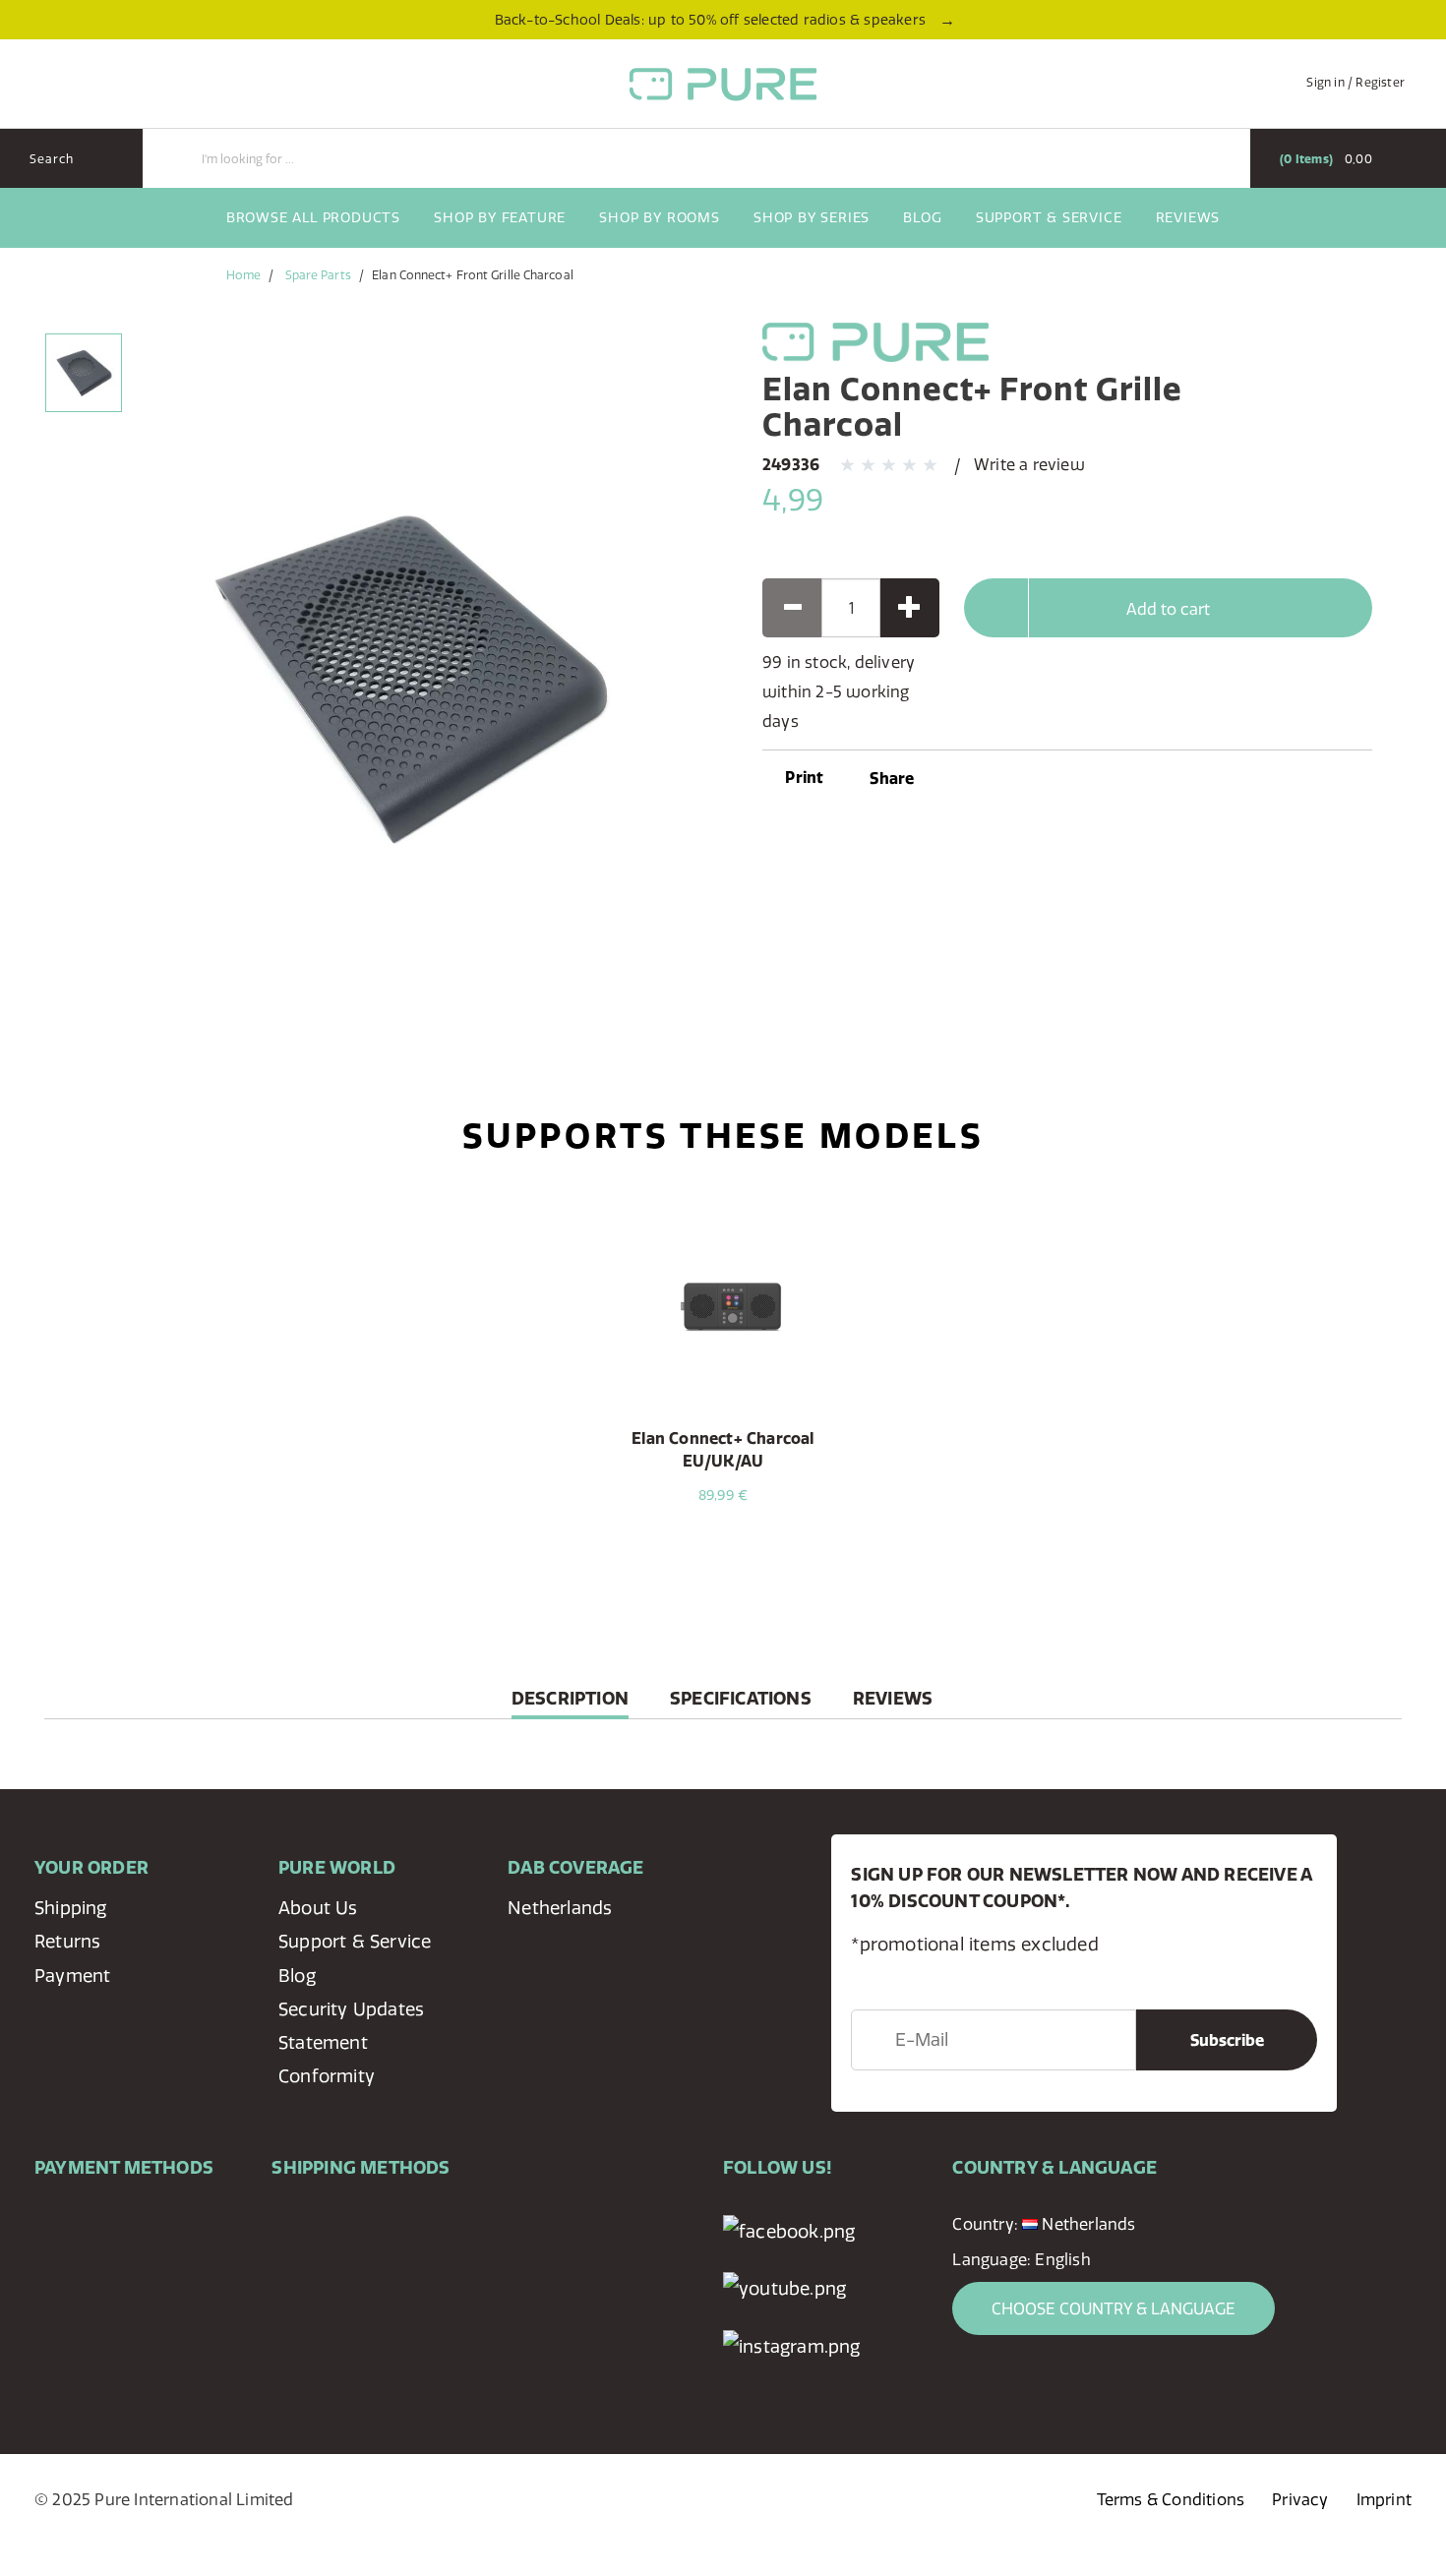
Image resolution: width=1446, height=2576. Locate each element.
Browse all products (313, 217)
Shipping (71, 1908)
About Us (318, 1908)
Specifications (741, 1698)
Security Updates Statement (351, 2026)
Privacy (1300, 2499)
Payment (72, 1976)
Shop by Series (812, 217)
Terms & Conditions (1171, 2499)
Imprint (1384, 2499)
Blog (922, 217)
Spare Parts (318, 275)
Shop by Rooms (659, 217)
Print (802, 777)
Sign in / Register (1356, 82)
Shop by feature (500, 217)
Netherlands (560, 1908)
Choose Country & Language (1114, 2308)
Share (892, 778)
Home (243, 275)
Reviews (1188, 217)
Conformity (327, 2076)
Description (570, 1703)
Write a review (1029, 464)
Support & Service (1049, 217)
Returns (67, 1941)
